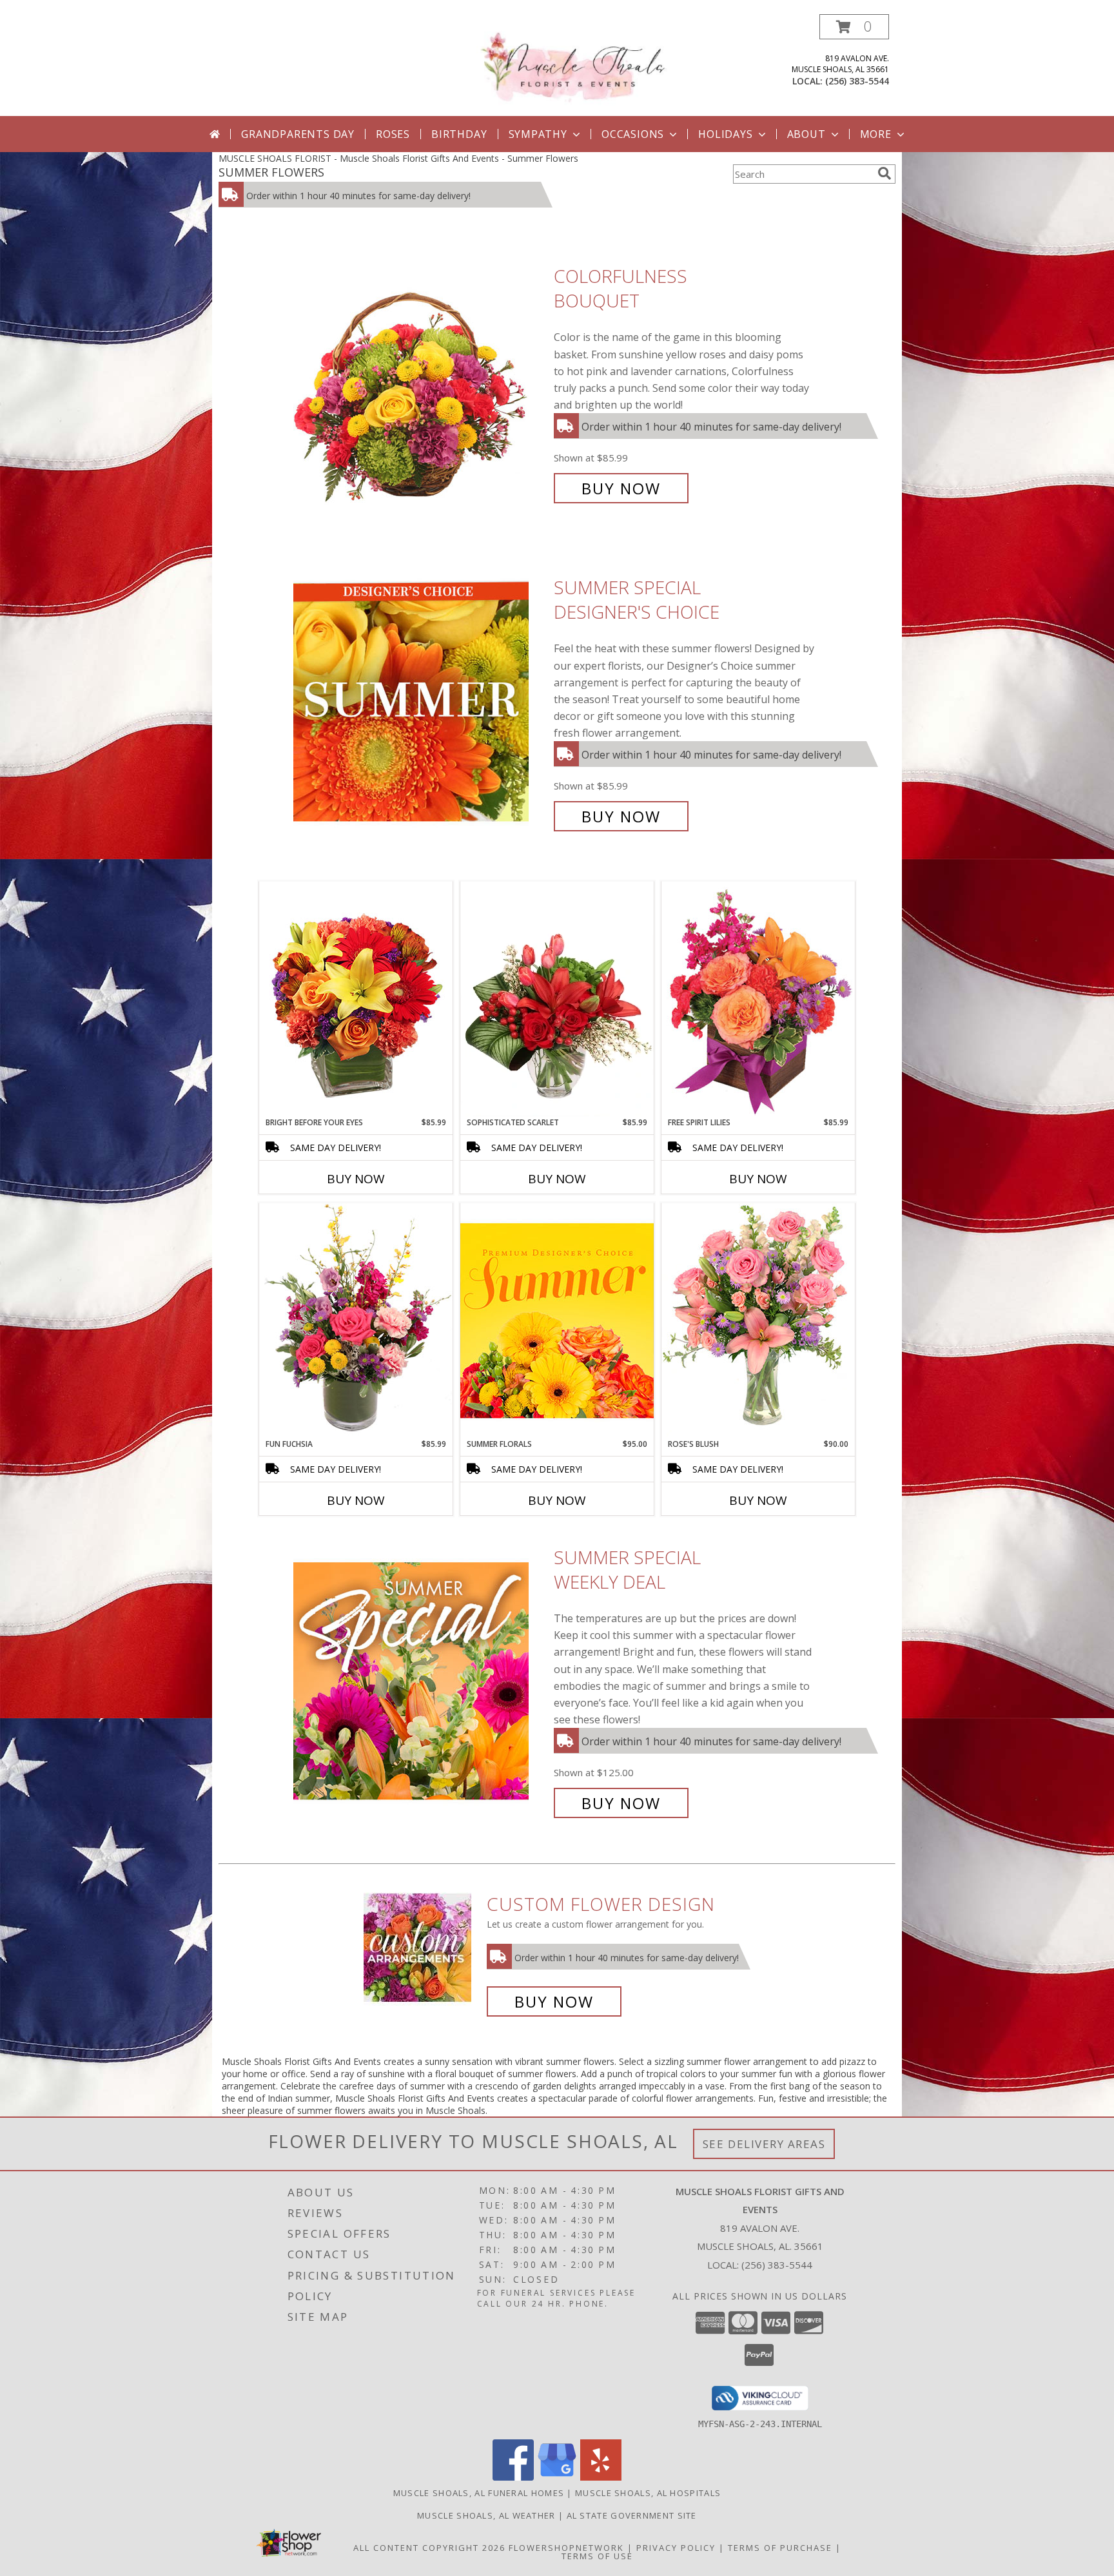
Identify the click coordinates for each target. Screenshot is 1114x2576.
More (876, 134)
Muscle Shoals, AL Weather (486, 2515)
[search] (884, 173)
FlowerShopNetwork (566, 2548)
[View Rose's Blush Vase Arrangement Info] (758, 1320)
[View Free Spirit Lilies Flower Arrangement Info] (758, 999)
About (806, 134)
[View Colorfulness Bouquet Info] (420, 383)
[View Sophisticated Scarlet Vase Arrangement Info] (557, 999)
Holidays (725, 134)
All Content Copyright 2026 (429, 2548)
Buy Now (621, 488)
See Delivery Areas (764, 2144)
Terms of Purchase (780, 2548)
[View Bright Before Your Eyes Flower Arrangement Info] (356, 999)
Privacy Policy (676, 2548)
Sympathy (538, 134)
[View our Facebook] (513, 2477)
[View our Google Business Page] (557, 2477)
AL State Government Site (632, 2515)
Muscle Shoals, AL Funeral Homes (479, 2493)
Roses (393, 134)
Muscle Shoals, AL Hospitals (648, 2493)
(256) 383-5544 (857, 81)
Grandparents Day (298, 134)
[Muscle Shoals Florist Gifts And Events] (562, 63)
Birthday (459, 134)
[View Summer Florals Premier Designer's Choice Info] (557, 1320)
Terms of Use (597, 2556)
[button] (854, 27)
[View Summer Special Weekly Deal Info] (420, 1680)
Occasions (633, 134)
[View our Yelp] (601, 2477)
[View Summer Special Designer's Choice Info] (420, 702)
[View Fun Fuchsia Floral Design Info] (356, 1320)
